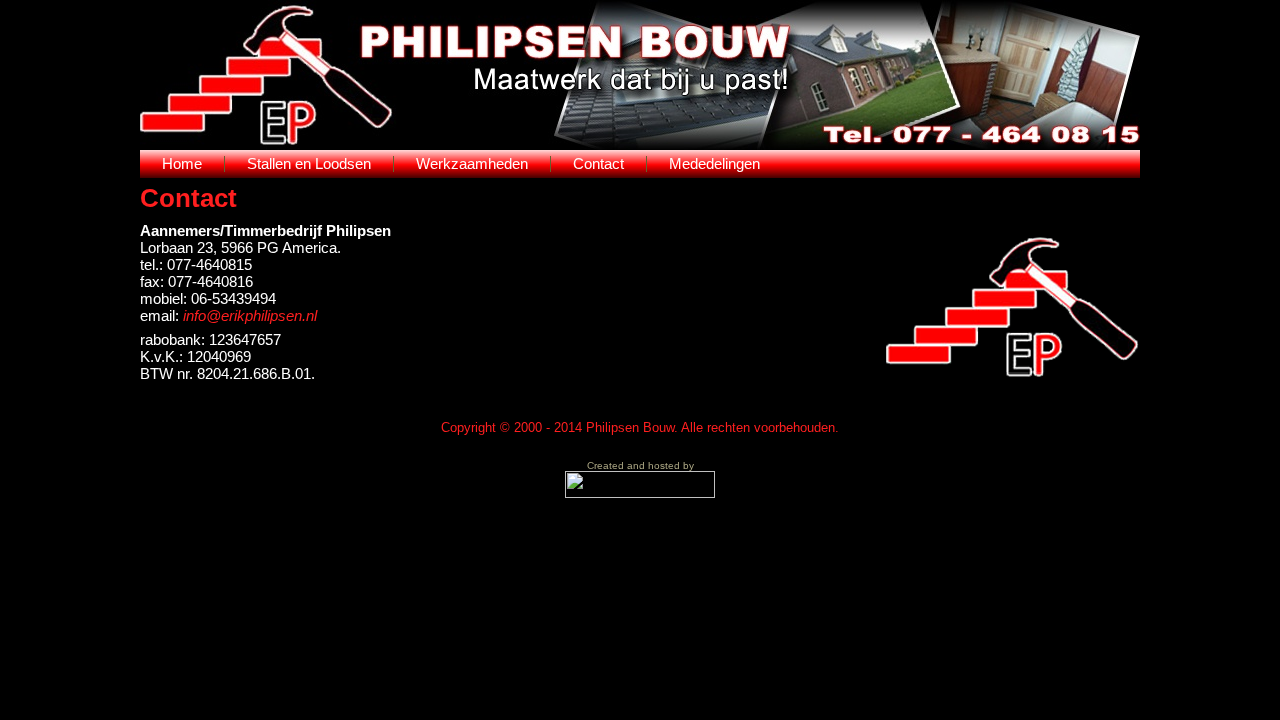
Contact (188, 198)
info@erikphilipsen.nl (250, 315)
